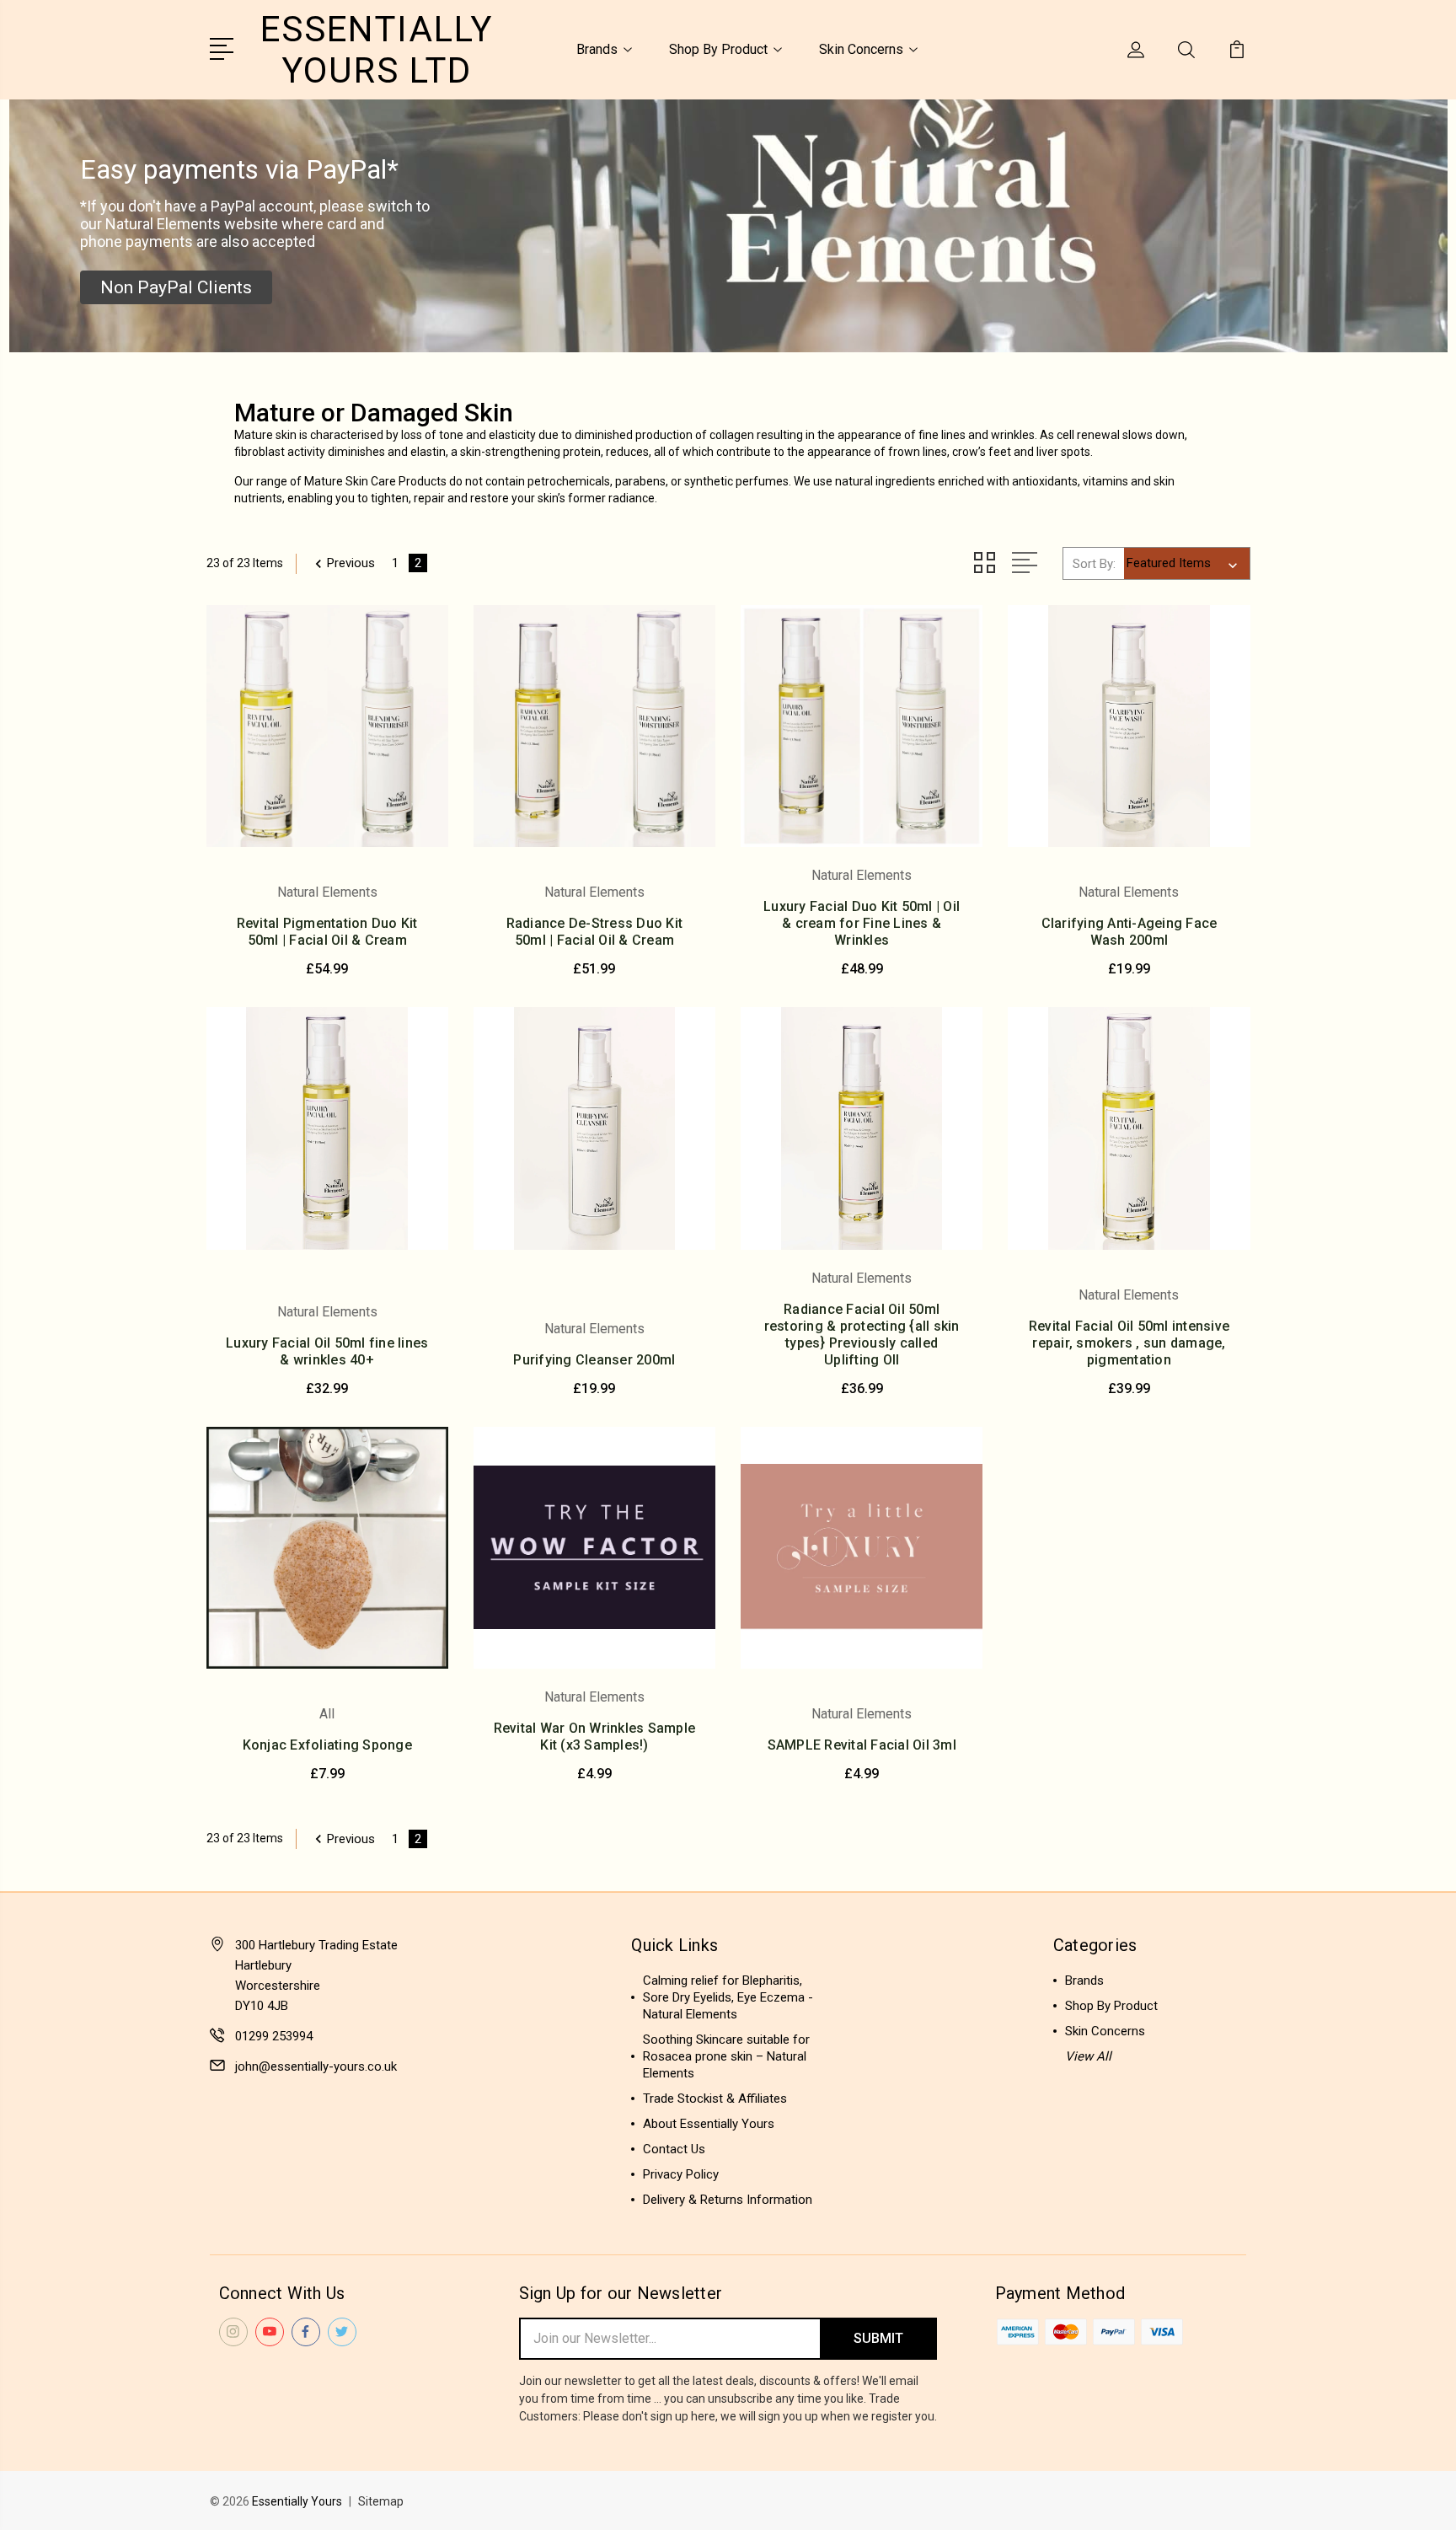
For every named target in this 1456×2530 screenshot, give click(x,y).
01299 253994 (274, 2036)
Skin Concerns (861, 49)
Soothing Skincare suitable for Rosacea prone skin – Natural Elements (726, 2056)
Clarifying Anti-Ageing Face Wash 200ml (1129, 932)
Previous (351, 563)
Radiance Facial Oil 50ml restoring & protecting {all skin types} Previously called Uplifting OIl (862, 1335)
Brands (597, 49)
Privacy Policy (681, 2174)
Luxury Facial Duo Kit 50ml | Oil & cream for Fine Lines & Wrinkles (862, 923)
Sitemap (381, 2501)
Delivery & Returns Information (728, 2200)
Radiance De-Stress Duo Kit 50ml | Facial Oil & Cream (595, 932)
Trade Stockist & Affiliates (715, 2099)
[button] (176, 287)
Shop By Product (718, 49)
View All (1088, 2056)
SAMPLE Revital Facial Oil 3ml (862, 1745)
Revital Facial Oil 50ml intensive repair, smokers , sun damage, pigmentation (1129, 1343)
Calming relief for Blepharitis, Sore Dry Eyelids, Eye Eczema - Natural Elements (728, 1997)
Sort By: (1094, 564)
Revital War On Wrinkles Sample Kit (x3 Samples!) (595, 1737)
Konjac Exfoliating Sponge (327, 1745)
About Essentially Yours (709, 2124)
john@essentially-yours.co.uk (316, 2066)
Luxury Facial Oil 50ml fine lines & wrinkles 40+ (327, 1351)
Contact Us (674, 2149)
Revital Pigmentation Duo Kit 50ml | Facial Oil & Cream (327, 932)
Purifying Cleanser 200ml (594, 1360)
